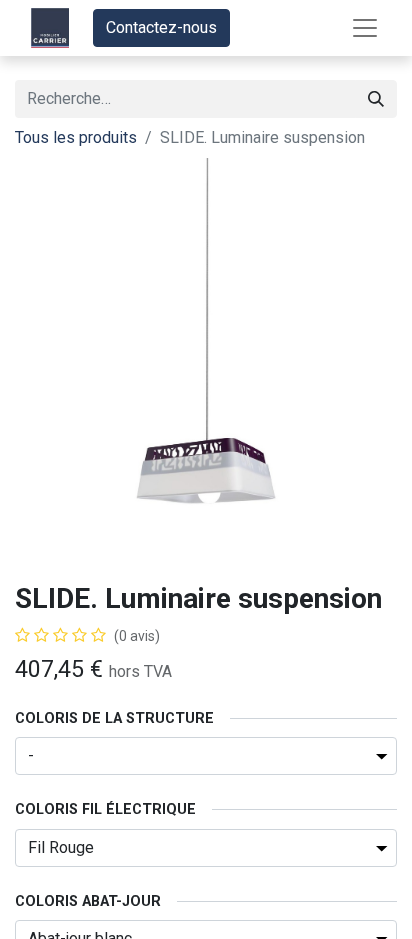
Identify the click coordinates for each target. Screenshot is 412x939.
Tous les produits (76, 137)
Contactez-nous (161, 27)
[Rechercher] (376, 99)
